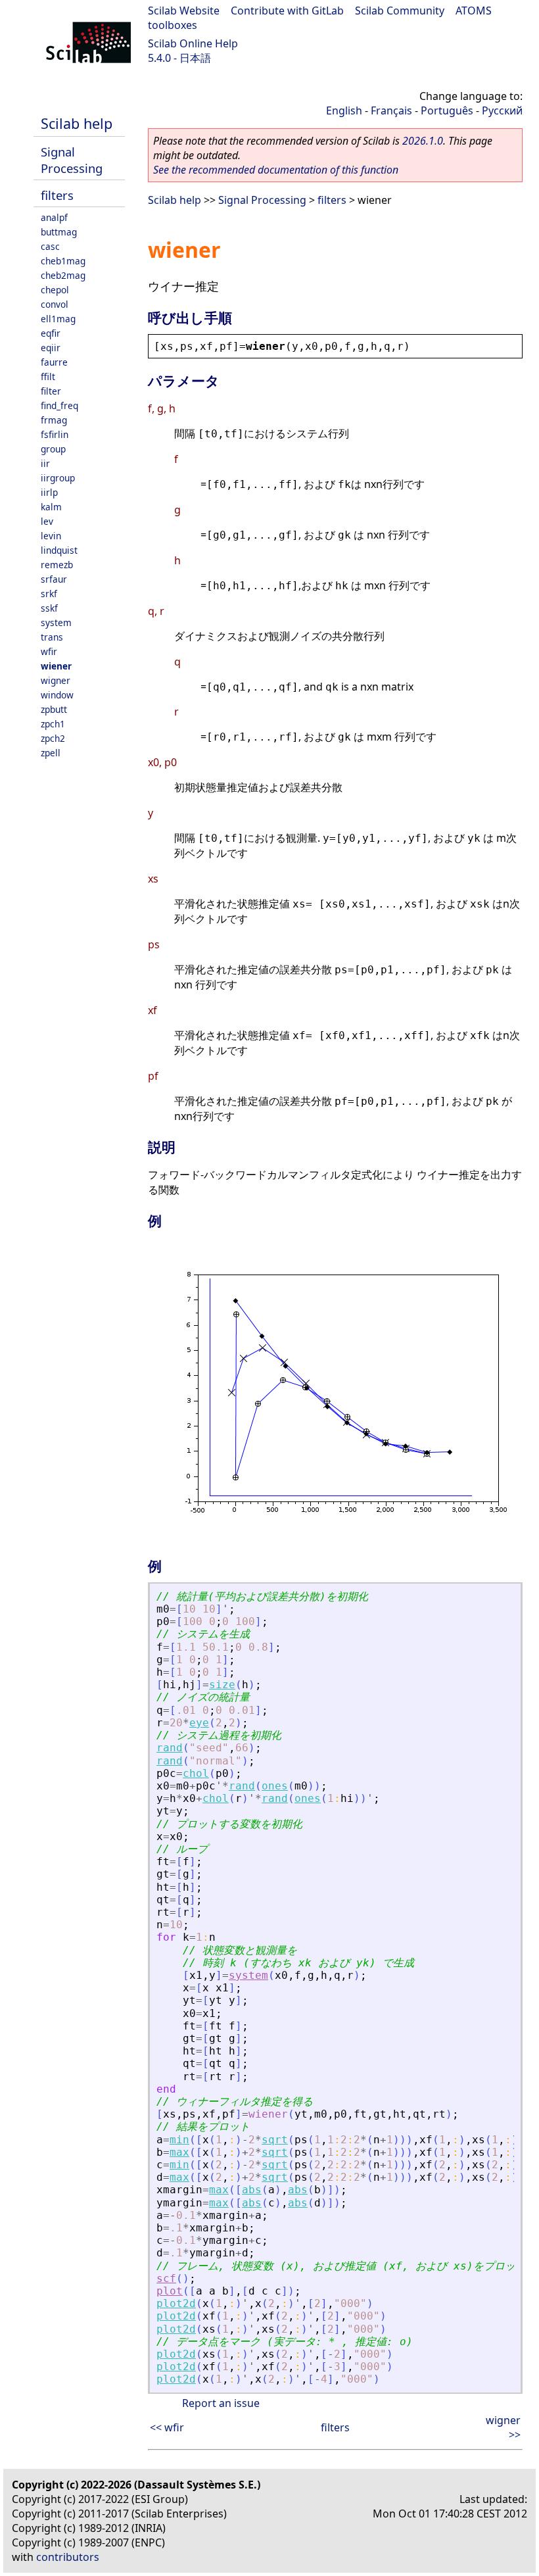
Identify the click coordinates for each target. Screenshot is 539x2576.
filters (57, 195)
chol (196, 1773)
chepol (55, 290)
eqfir (51, 333)
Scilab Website (184, 11)
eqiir (51, 348)
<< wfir (167, 2427)
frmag (54, 420)
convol (55, 304)
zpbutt (54, 709)
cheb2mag (63, 275)
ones (275, 1786)
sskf (49, 608)
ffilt (48, 377)
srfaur (54, 579)
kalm (51, 507)
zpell (51, 753)
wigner (56, 680)
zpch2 (53, 738)
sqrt (275, 2140)
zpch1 (53, 724)
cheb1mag (63, 261)
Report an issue (221, 2403)
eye (199, 1723)
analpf (54, 217)
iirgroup (58, 478)
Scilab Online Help (193, 43)
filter (51, 391)
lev (47, 521)
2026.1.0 (423, 141)
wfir (49, 651)
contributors (68, 2557)
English (344, 110)
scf (166, 2278)
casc (50, 246)
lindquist (59, 550)
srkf (49, 594)
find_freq (59, 405)
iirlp (49, 492)
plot (170, 2291)
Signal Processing (72, 160)
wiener (56, 666)
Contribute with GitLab (287, 11)
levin (51, 536)
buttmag (59, 232)
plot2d (176, 2303)
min (179, 2140)
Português (447, 110)
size (222, 1685)
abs (252, 2190)
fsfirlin (55, 434)
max (179, 2152)
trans (52, 637)
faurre (54, 362)
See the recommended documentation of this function (276, 170)
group (53, 449)
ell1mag (58, 319)
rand (170, 1748)
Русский (502, 110)
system (56, 622)
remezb (57, 565)
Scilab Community (400, 11)
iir (45, 463)
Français (391, 110)
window (57, 695)
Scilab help (77, 123)
